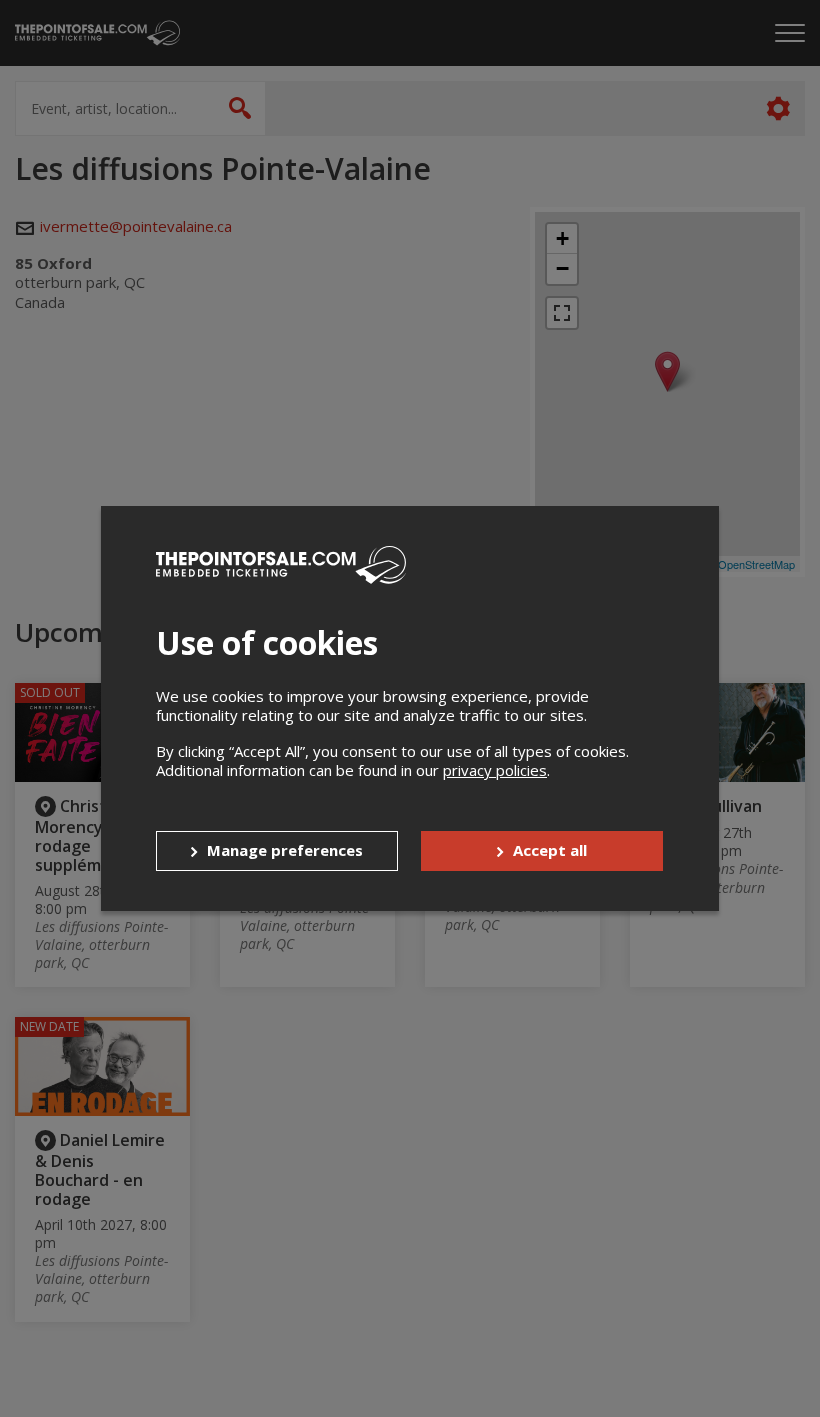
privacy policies (495, 770)
